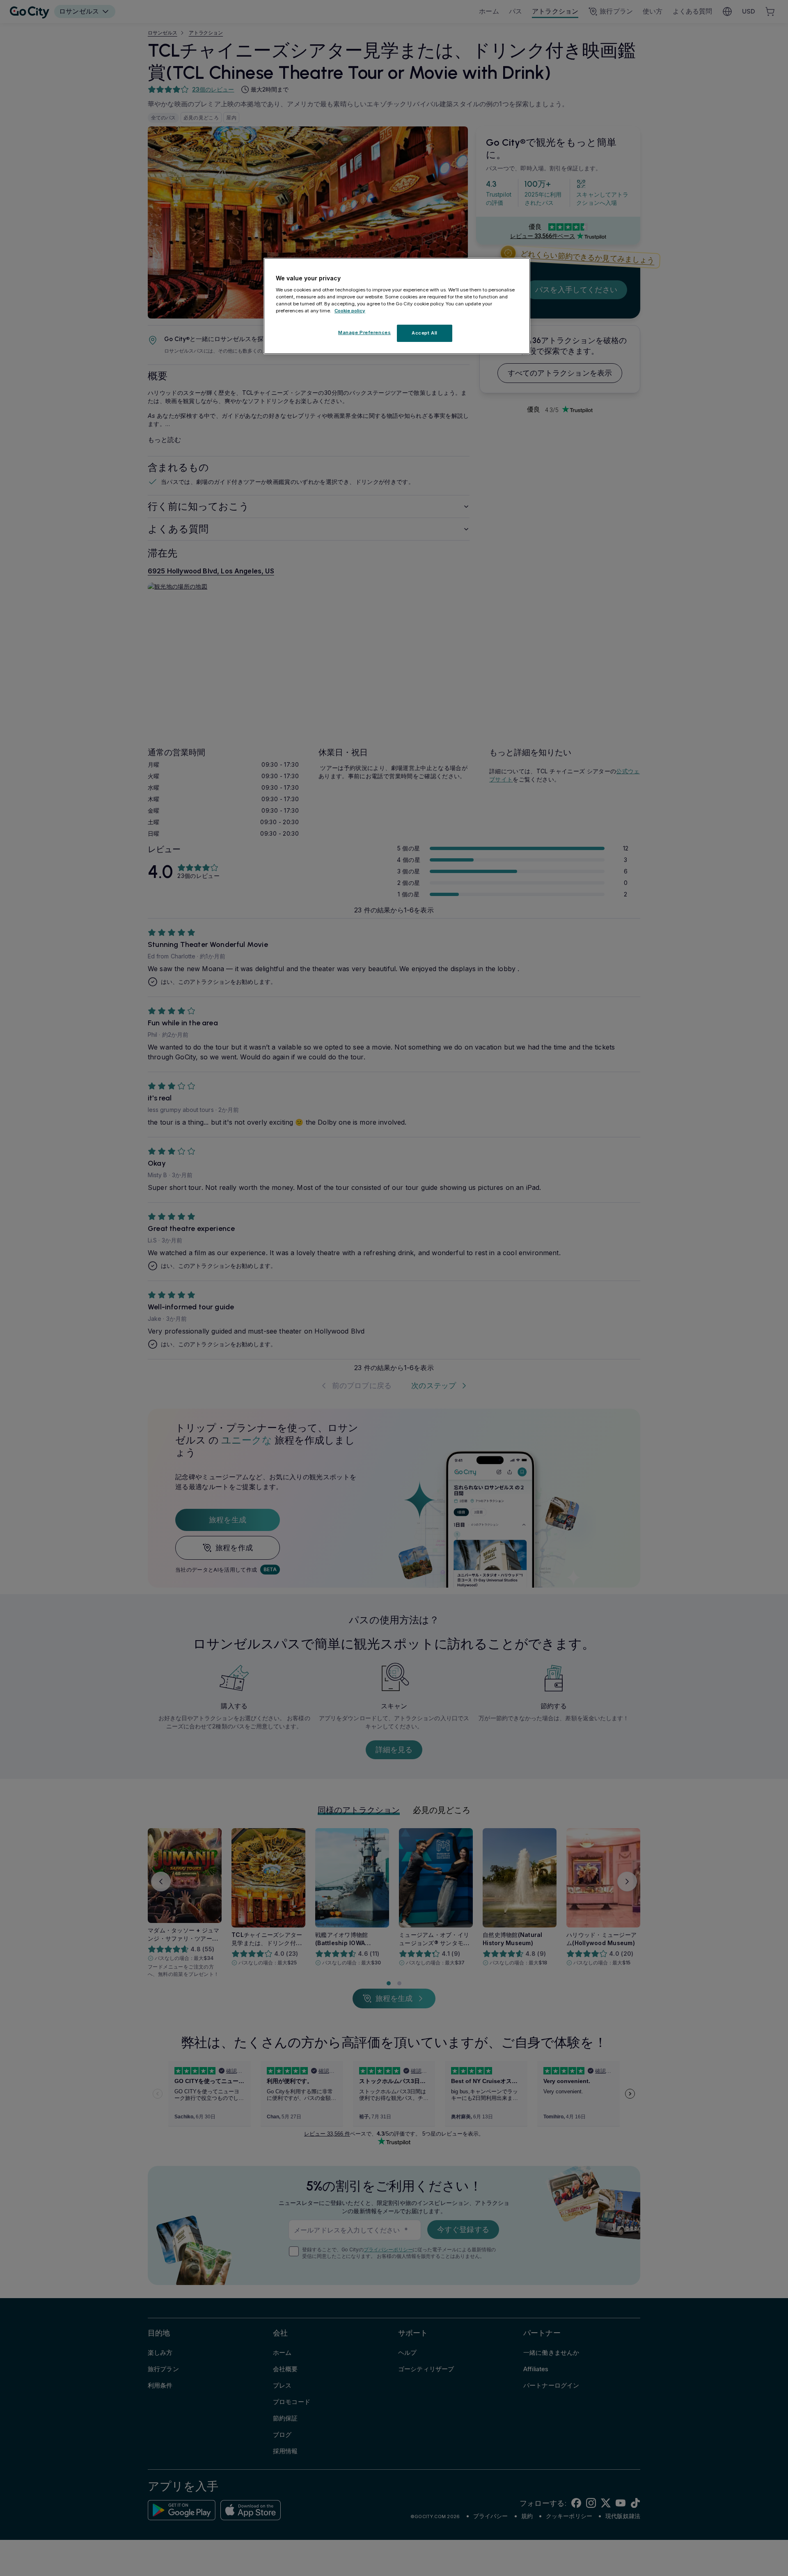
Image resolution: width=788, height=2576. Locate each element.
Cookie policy (350, 310)
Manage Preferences (364, 332)
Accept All (425, 332)
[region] (397, 306)
